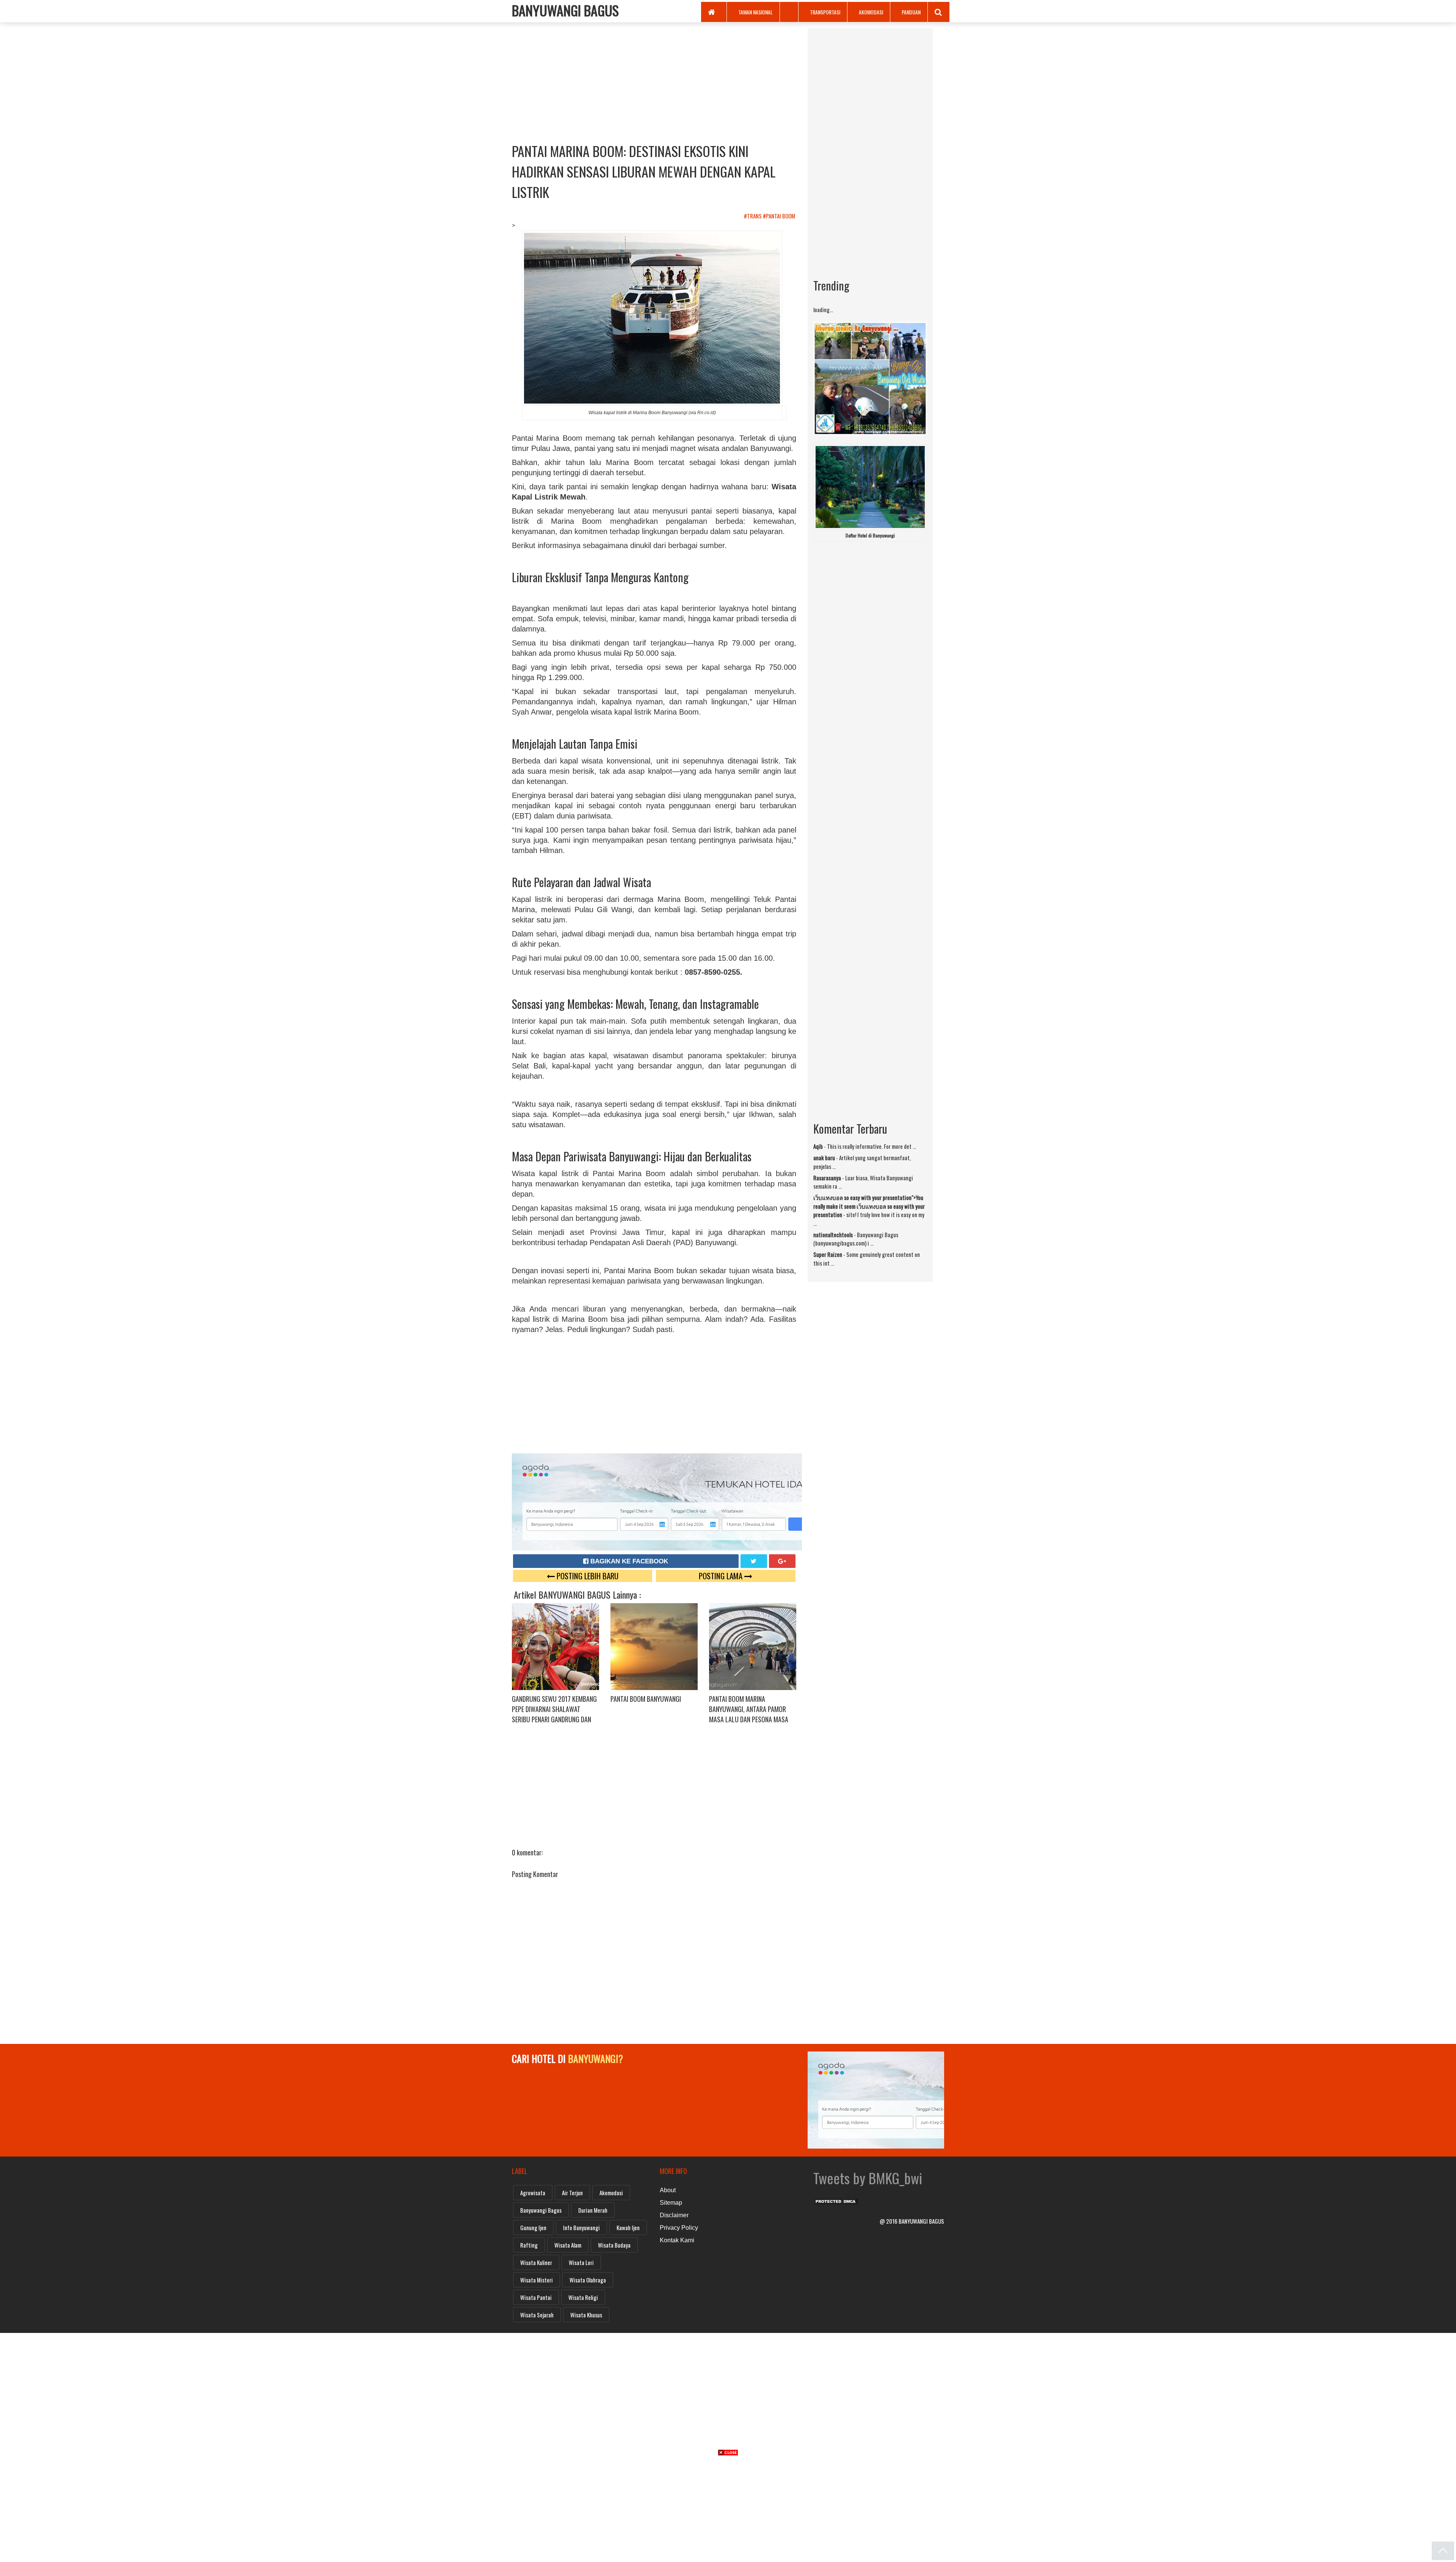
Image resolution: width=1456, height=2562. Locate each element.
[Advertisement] (654, 82)
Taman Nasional (755, 12)
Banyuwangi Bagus (541, 2210)
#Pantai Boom (780, 216)
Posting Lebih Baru (587, 1576)
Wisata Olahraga (588, 2280)
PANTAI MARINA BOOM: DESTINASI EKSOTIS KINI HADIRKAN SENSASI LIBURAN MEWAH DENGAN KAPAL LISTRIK (644, 171)
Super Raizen (828, 1254)
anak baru (824, 1158)
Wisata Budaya (614, 2245)
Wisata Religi (583, 2297)
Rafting (529, 2245)
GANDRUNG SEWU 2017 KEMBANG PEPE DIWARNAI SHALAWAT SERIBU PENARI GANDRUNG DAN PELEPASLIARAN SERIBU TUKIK (554, 1714)
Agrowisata (533, 2193)
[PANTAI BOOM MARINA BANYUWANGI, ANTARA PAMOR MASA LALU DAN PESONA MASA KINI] (753, 1646)
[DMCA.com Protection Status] (836, 2199)
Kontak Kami (677, 2240)
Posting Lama (722, 1576)
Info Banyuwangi (581, 2227)
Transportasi (825, 12)
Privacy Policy (679, 2228)
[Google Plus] (782, 1561)
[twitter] (754, 1561)
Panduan (911, 12)
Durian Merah (593, 2210)
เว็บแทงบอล (828, 1197)
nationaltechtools (833, 1235)
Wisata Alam (568, 2245)
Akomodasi (871, 12)
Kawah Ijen (628, 2227)
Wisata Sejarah (537, 2315)
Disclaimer (674, 2215)
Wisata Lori (581, 2262)
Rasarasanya (827, 1178)
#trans (753, 216)
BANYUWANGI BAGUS (565, 10)
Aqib (818, 1146)
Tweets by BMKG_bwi (868, 2178)
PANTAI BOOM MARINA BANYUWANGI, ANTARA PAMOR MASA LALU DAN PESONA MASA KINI (749, 1714)
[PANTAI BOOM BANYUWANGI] (654, 1646)
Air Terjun (572, 2193)
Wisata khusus (586, 2315)
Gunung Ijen (533, 2227)
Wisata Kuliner (536, 2262)
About (668, 2190)
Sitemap (671, 2203)
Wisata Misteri (537, 2280)
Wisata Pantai (536, 2297)
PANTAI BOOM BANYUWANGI (646, 1699)
